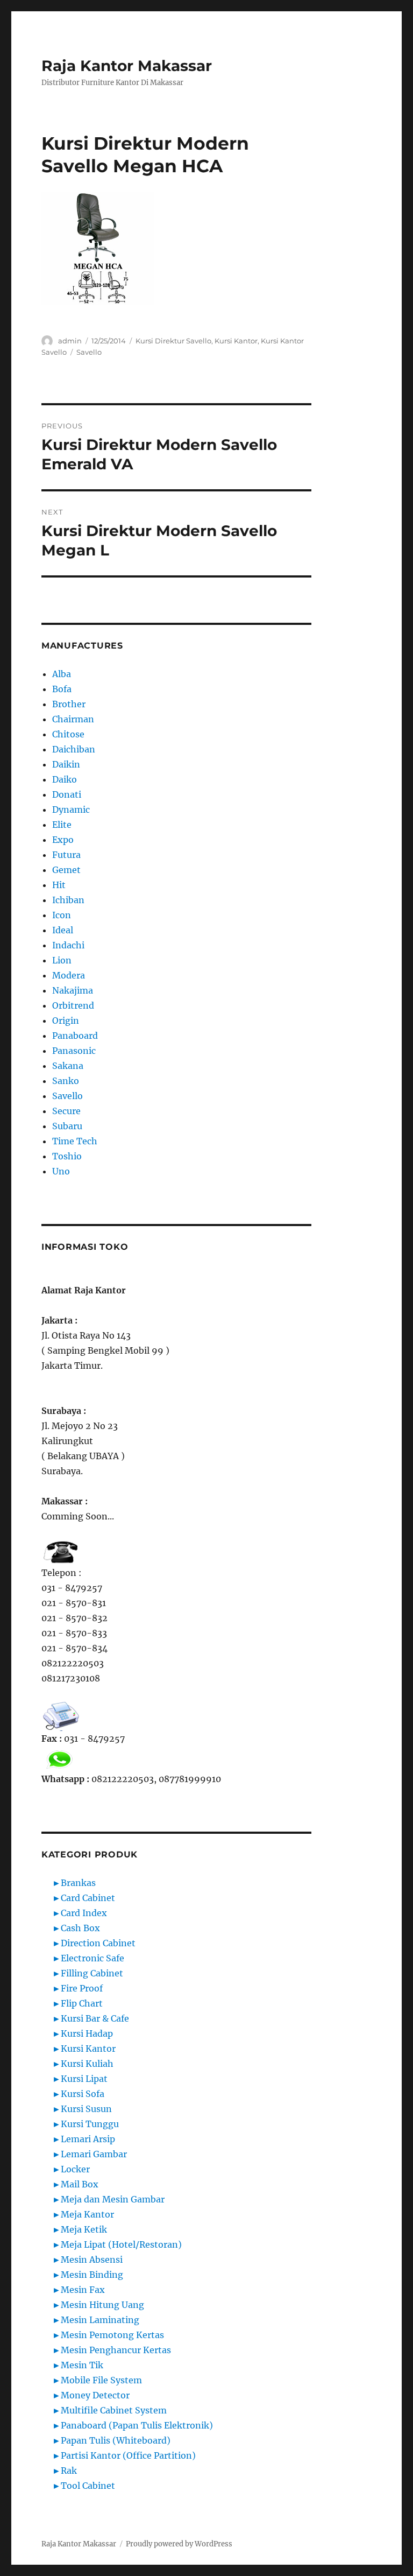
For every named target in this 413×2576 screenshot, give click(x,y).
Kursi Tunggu (90, 2124)
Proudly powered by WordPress (179, 2544)
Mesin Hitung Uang (102, 2305)
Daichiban (74, 749)
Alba (62, 674)
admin (70, 341)
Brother (69, 704)
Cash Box (80, 1928)
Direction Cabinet (98, 1943)
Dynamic (71, 810)
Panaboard (75, 1036)
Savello (89, 352)
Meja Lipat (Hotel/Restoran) (121, 2244)
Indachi (68, 945)
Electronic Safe (92, 1958)
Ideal (63, 930)
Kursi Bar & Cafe (95, 2018)
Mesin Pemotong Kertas (112, 2335)
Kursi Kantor (236, 341)
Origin (66, 1020)
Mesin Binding (92, 2275)
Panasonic (74, 1051)
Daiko (65, 779)
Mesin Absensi (92, 2260)
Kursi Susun (86, 2109)
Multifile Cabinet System (114, 2410)
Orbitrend (73, 1005)
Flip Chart (82, 2003)
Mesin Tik (82, 2365)
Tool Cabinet (88, 2486)
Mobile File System (101, 2380)
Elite (62, 825)
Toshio (67, 1156)
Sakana (68, 1066)
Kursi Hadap (87, 2033)
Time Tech (75, 1141)
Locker (75, 2169)
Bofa (62, 689)
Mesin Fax (83, 2290)
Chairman (73, 719)
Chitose (68, 734)
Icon (62, 915)
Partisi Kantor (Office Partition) (128, 2455)
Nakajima (73, 990)
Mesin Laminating (100, 2320)
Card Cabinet (88, 1898)
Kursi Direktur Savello (173, 341)
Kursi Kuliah (87, 2064)
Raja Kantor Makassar (127, 66)
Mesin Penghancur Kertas (116, 2350)
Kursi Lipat (84, 2079)
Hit (59, 885)
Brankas (78, 1883)
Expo (63, 840)
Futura (66, 855)
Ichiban (68, 900)
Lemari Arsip (88, 2139)
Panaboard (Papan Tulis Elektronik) (137, 2425)
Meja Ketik (84, 2229)
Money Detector (95, 2395)
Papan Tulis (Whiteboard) (116, 2440)
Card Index (84, 1913)
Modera (69, 975)
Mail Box (80, 2184)
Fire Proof (82, 1988)
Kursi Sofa (83, 2094)
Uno (61, 1171)
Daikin (66, 764)
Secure (66, 1111)
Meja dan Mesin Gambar (113, 2199)
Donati (67, 794)
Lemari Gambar (94, 2154)
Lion (62, 960)
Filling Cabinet (92, 1973)
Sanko (66, 1081)
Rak (69, 2471)
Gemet (66, 870)
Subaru (67, 1126)
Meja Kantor (87, 2214)
